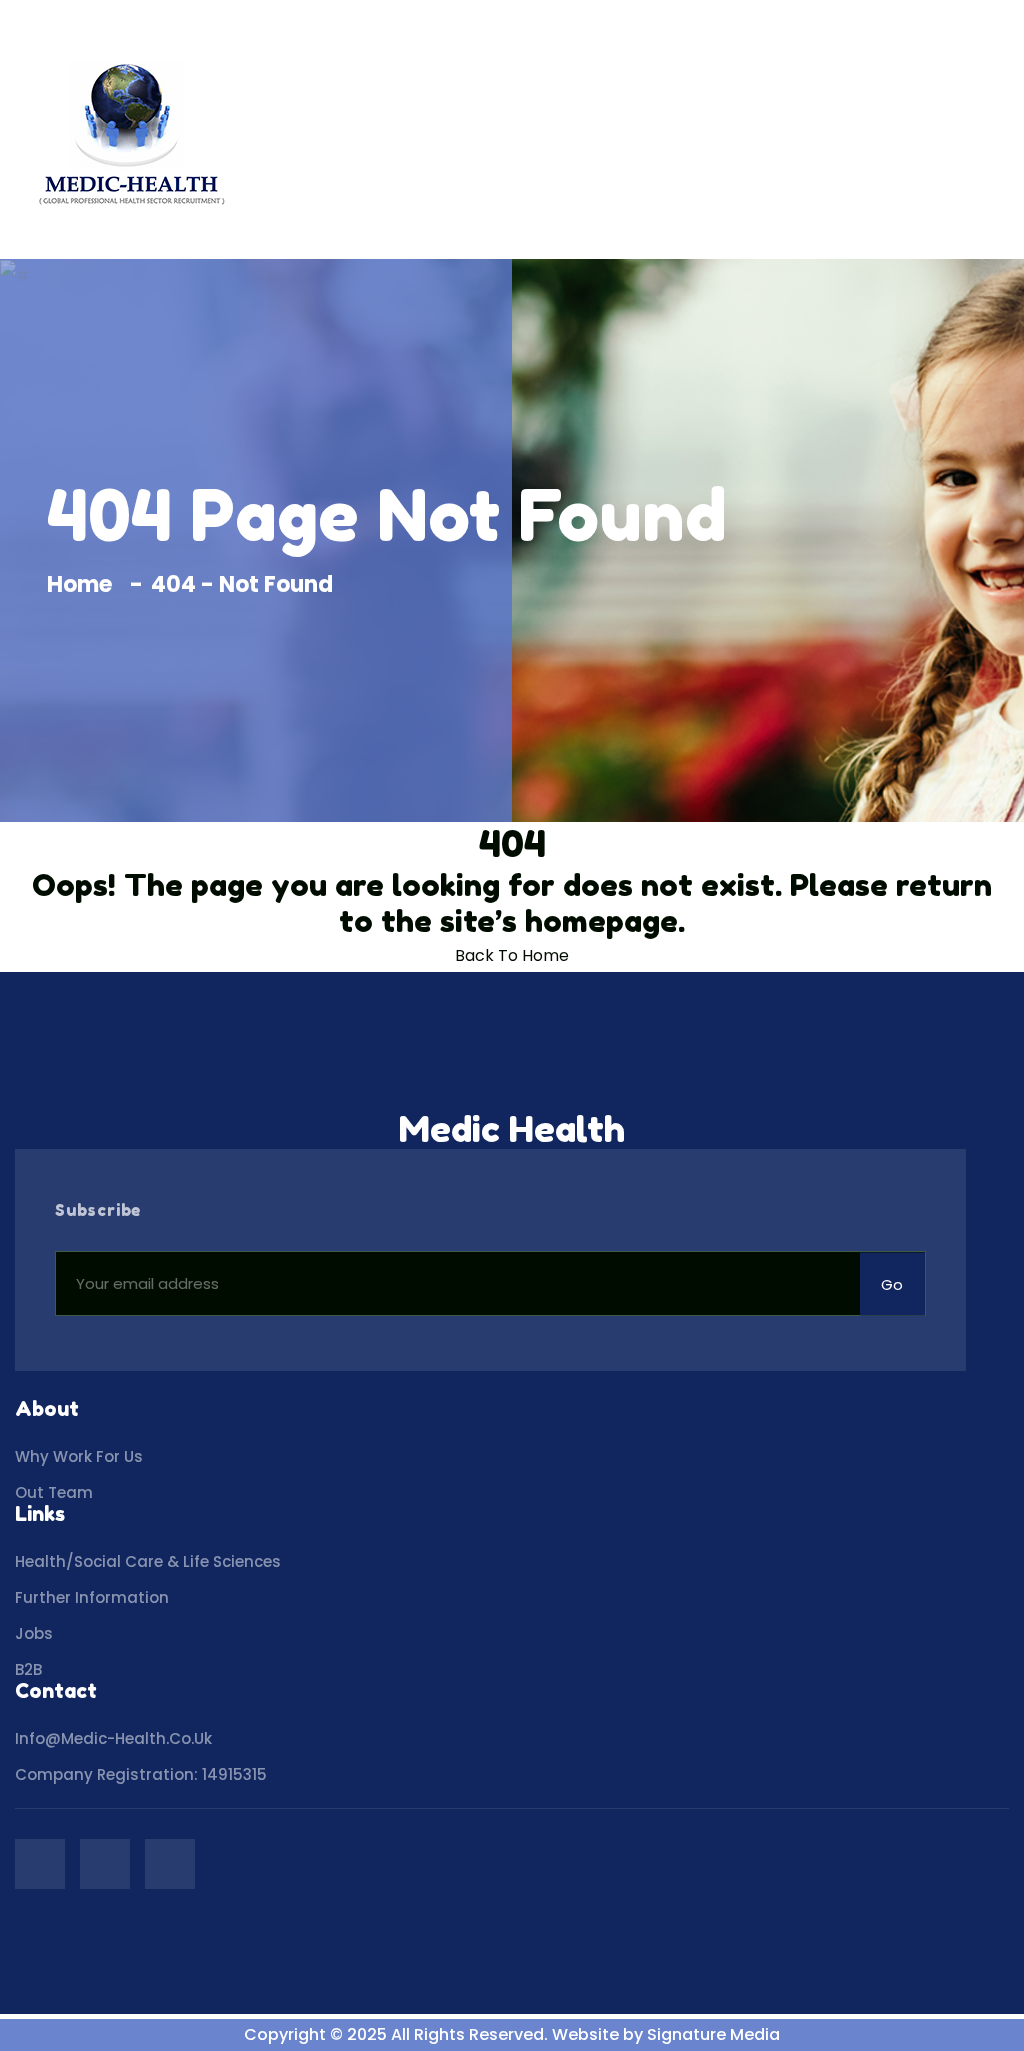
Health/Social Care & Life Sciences (148, 1561)
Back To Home (512, 955)
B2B (28, 1669)
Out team (54, 1492)
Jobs (34, 1633)
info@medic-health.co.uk (113, 1738)
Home (84, 584)
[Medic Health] (130, 129)
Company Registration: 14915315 (141, 1774)
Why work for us (79, 1456)
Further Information (92, 1597)
